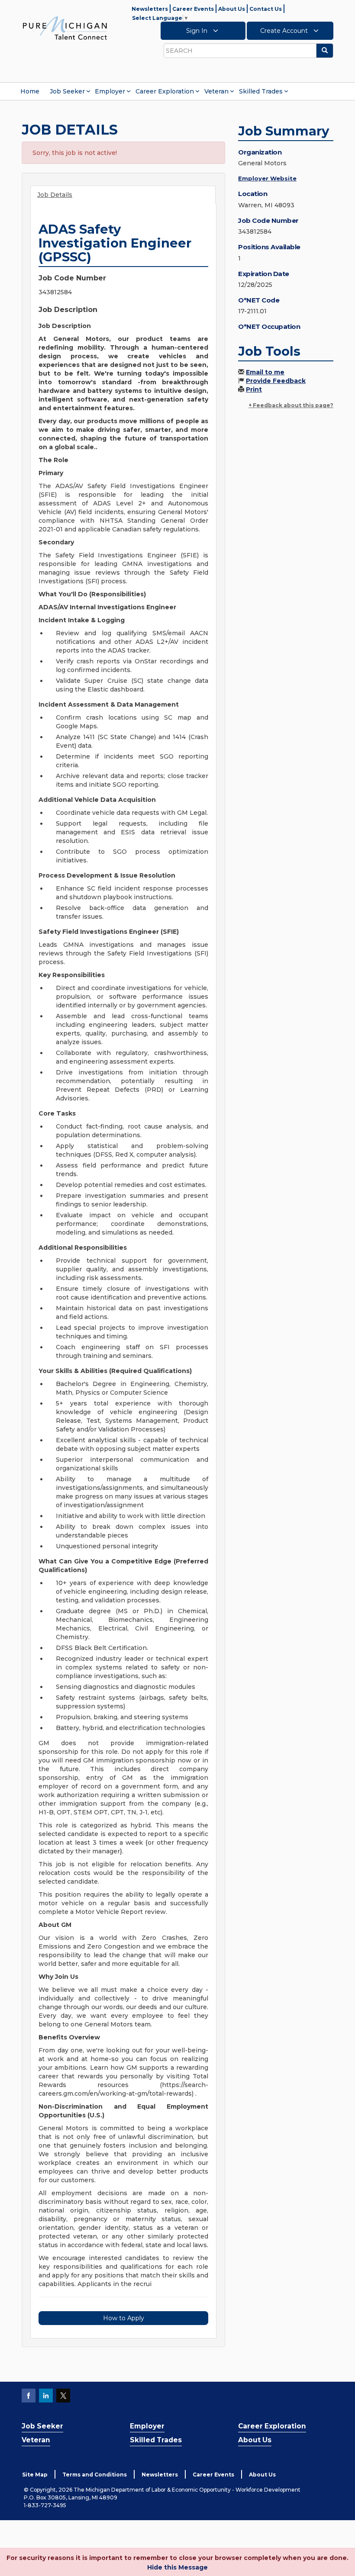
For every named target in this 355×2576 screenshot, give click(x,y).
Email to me (265, 372)
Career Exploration (165, 91)
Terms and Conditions (95, 2475)
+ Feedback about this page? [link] (291, 405)
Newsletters (150, 9)
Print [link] (254, 389)
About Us (232, 9)
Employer (110, 91)
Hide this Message (177, 2567)
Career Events (193, 9)
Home (30, 91)
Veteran (216, 91)
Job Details (55, 195)
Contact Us (266, 9)
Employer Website (267, 178)
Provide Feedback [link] (276, 381)
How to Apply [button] (124, 2318)
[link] (65, 28)
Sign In (198, 31)
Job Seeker (67, 91)
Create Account (285, 31)
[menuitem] (30, 91)
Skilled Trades (261, 91)
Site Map (35, 2475)
